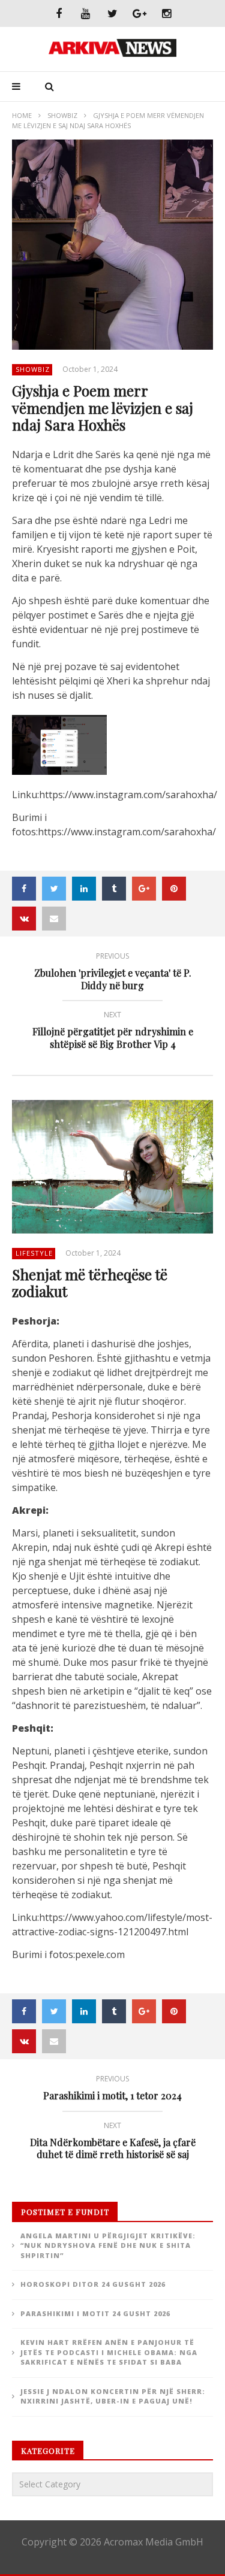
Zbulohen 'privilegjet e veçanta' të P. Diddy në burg (113, 973)
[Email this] (54, 919)
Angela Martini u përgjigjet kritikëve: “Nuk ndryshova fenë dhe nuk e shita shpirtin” (108, 2245)
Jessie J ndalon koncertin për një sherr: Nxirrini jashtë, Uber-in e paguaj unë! (113, 2396)
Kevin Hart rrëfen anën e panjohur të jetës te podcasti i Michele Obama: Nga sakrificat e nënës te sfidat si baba (109, 2352)
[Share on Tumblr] (114, 889)
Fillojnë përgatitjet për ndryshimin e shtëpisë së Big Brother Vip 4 (113, 1032)
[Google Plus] (139, 13)
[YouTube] (85, 13)
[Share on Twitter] (54, 889)
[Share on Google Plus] (144, 889)
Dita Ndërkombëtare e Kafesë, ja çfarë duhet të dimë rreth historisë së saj (113, 2142)
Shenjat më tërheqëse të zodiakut (90, 1283)
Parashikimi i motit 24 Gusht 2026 (95, 2313)
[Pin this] (174, 889)
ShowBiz (62, 115)
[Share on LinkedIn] (84, 889)
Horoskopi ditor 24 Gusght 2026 (93, 2284)
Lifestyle (34, 1253)
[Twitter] (112, 13)
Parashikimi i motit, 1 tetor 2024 (112, 2089)
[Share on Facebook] (24, 889)
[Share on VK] (24, 919)
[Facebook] (58, 13)
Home (22, 115)
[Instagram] (166, 13)
